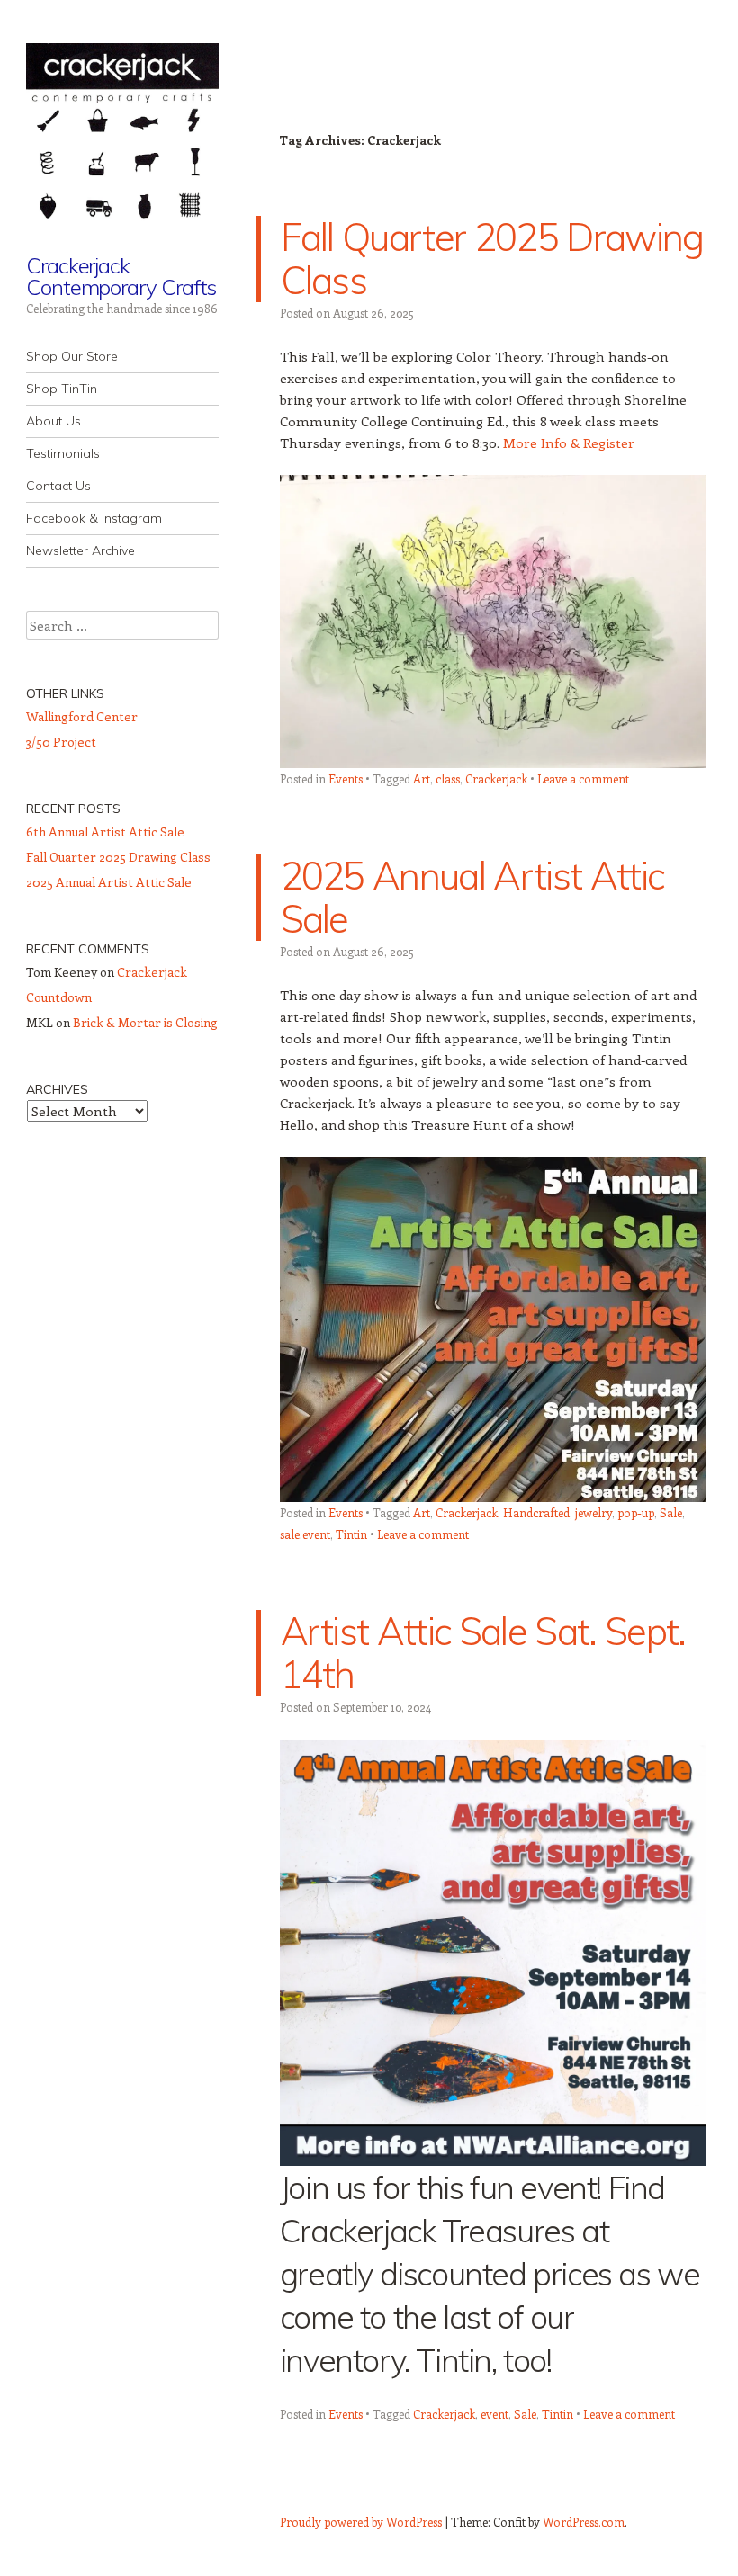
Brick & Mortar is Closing (145, 1022)
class (448, 778)
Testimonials (63, 453)
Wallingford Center (82, 716)
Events (346, 778)
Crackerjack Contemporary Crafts (121, 276)
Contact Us (58, 486)
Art (422, 778)
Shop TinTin (62, 389)
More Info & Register (569, 443)
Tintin (351, 1534)
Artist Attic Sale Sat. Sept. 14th (483, 1653)
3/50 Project (61, 742)
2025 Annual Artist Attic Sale (472, 897)
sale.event (305, 1534)
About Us (54, 421)
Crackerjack (496, 778)
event (495, 2414)
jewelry (594, 1512)
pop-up (636, 1512)
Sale (671, 1512)
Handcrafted (536, 1512)
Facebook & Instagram (94, 518)
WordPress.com (584, 2522)
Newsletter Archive (81, 550)
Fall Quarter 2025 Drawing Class (492, 259)
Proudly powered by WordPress (361, 2522)
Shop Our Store (72, 356)
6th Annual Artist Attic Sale (105, 832)
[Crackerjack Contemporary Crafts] (122, 138)
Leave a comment (583, 778)
